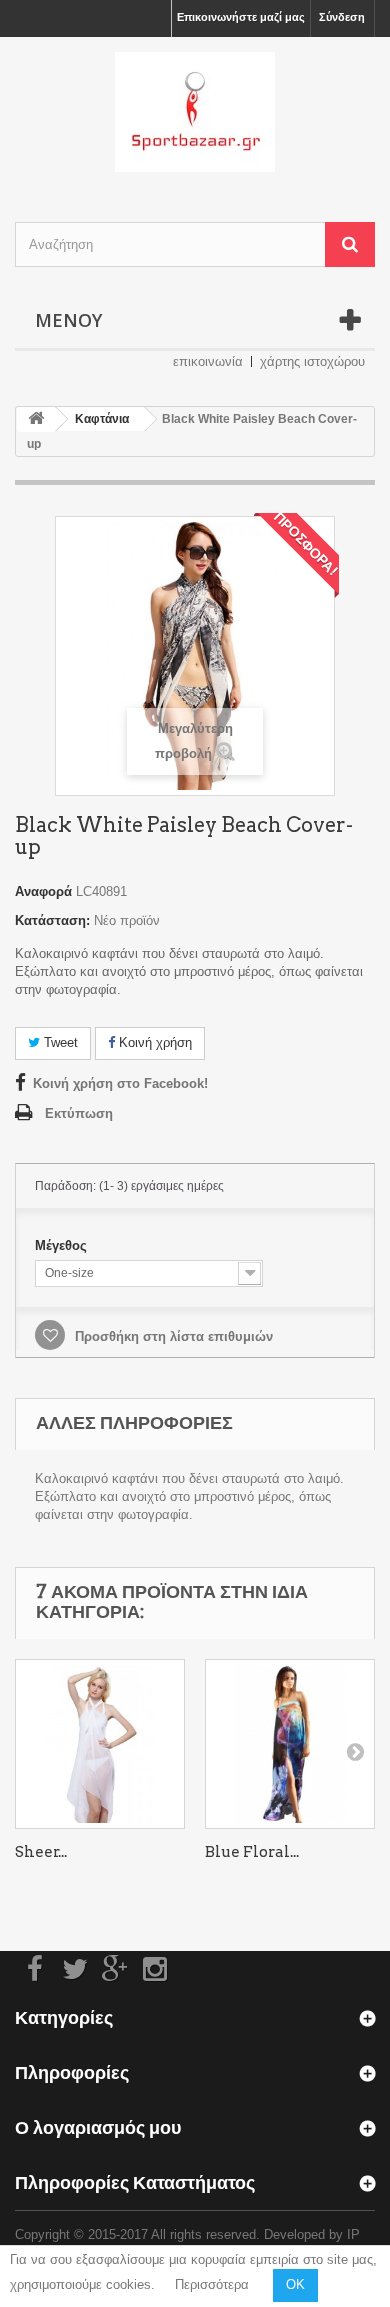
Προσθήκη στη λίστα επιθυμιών (172, 1336)
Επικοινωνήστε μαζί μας (241, 17)
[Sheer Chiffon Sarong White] (100, 1744)
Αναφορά (43, 891)
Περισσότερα (212, 2284)
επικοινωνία (208, 361)
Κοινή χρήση (153, 1042)
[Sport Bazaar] (195, 112)
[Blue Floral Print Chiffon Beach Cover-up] (290, 1744)
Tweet (59, 1042)
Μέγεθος (63, 1245)
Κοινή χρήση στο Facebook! (120, 1083)
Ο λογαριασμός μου (98, 2127)
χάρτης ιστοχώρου (312, 361)
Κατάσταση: (52, 920)
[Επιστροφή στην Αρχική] (36, 419)
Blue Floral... (252, 1852)
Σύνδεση (342, 17)
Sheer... (41, 1852)
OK (295, 2284)
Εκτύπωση (79, 1113)
